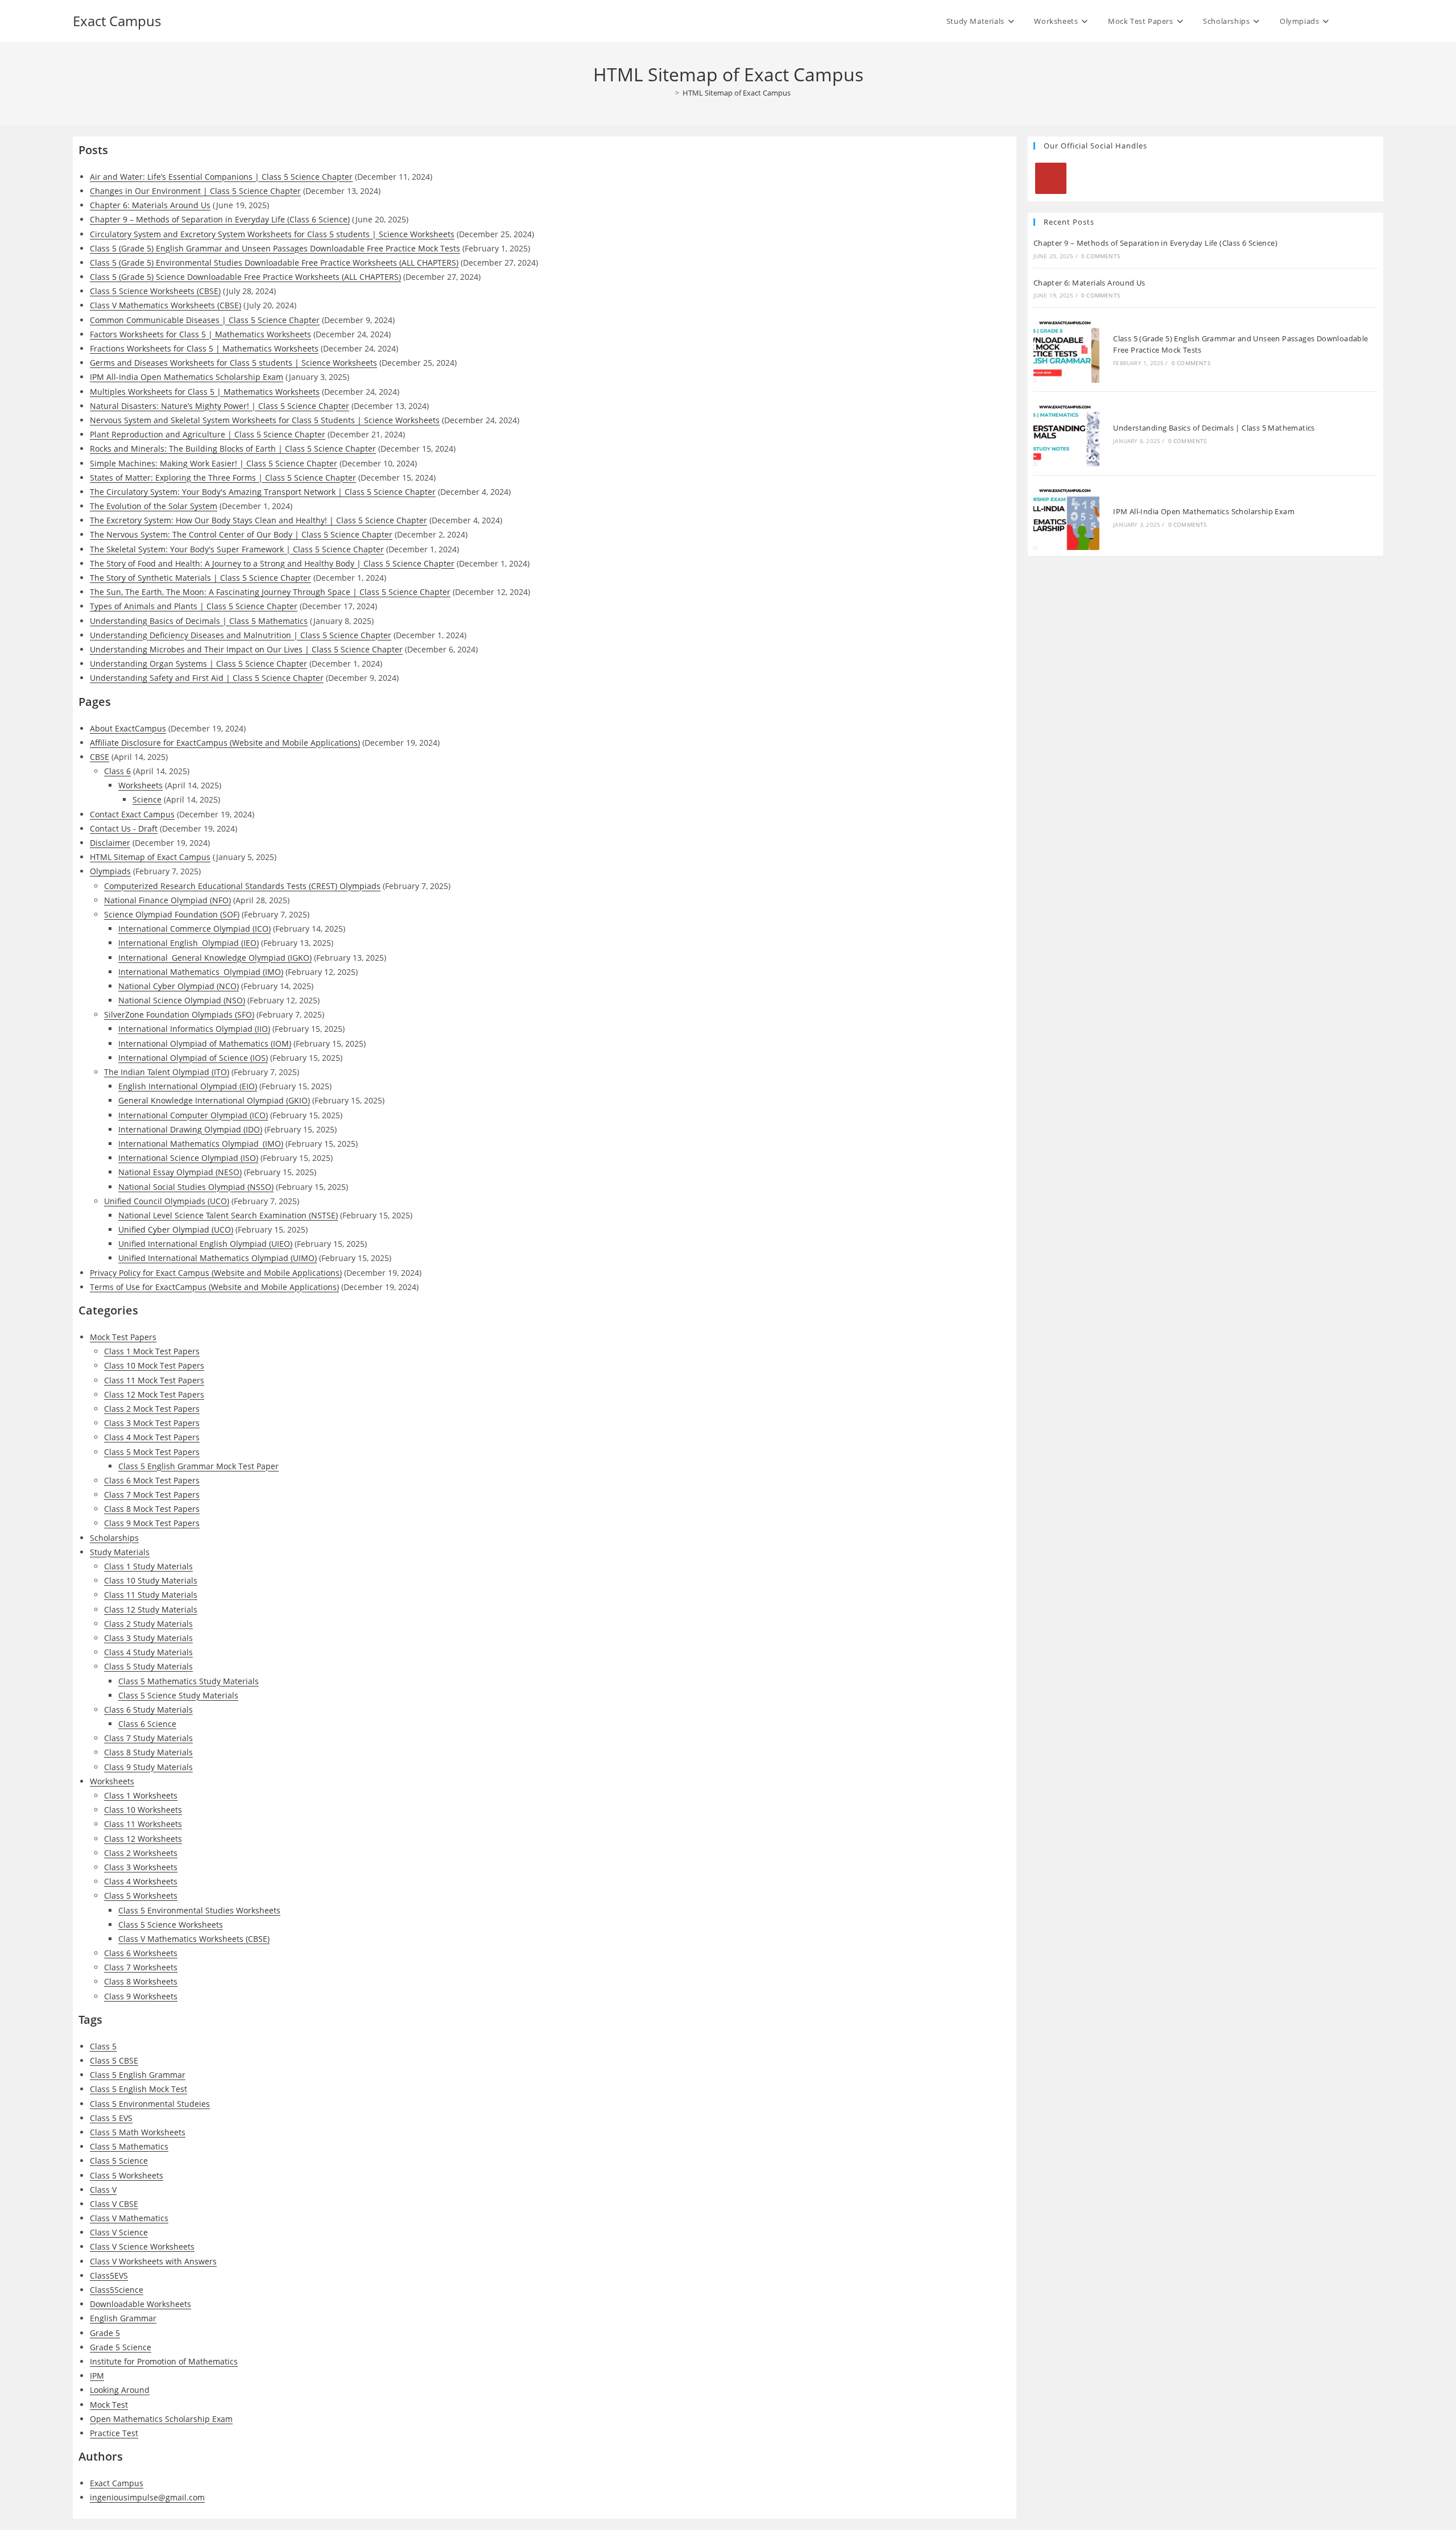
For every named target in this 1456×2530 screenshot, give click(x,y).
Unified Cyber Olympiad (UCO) (176, 1229)
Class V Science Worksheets (142, 2246)
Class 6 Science (147, 1724)
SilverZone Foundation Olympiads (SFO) (179, 1014)
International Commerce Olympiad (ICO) (195, 929)
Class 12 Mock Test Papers (154, 1394)
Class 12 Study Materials (151, 1609)
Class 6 (117, 771)
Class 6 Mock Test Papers (152, 1480)
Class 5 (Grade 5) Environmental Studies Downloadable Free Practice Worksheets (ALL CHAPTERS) (274, 262)
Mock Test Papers (123, 1337)
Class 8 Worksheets (141, 1981)
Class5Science (117, 2290)
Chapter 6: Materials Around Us (150, 205)
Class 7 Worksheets (141, 1967)
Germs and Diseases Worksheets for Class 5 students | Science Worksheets (233, 363)
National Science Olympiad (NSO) (182, 1000)
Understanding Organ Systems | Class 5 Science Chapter (198, 663)
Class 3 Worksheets (141, 1867)
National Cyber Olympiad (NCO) (179, 986)
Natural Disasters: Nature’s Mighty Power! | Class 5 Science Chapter (220, 406)
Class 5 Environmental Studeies (150, 2104)
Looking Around (120, 2390)
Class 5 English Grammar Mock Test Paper (198, 1466)
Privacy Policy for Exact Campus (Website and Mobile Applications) (216, 1273)
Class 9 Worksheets (141, 1996)
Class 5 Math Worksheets (138, 2132)
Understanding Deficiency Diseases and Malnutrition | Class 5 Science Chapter (241, 635)
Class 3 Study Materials (148, 1638)
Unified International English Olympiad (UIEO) (205, 1244)
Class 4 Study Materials (148, 1652)
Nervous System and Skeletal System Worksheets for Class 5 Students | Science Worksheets (265, 420)
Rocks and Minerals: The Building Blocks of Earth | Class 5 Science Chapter (233, 448)
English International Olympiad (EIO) (188, 1086)
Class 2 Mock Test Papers (152, 1409)
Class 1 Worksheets (141, 1795)
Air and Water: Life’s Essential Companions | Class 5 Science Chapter (221, 177)
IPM (97, 2376)
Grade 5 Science (121, 2347)
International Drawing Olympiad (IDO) (190, 1129)
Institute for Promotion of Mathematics (164, 2361)
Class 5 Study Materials (148, 1666)
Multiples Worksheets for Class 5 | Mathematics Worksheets (205, 392)
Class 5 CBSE (114, 2060)
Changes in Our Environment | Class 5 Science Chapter (195, 191)
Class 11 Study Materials (151, 1595)
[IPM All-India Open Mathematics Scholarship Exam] (1066, 517)
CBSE (100, 757)
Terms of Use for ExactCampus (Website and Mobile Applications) (214, 1287)
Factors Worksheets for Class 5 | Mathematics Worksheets (200, 334)
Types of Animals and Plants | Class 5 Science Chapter (194, 606)
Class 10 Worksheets (143, 1810)
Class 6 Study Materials (148, 1710)
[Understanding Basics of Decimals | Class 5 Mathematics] (1066, 433)
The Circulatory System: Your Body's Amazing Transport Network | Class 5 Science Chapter (263, 492)
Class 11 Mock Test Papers (154, 1380)
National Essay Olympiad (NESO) (180, 1172)
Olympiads (110, 871)
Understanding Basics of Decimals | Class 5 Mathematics (199, 621)
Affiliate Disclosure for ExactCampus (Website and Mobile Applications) (225, 743)
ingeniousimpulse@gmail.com (147, 2497)
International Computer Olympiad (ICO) (193, 1115)
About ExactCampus (128, 728)
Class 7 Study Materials (148, 1738)
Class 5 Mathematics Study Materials (189, 1681)
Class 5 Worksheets (141, 1896)
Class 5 (103, 2046)
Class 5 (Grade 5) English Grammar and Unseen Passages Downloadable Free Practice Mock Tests (275, 248)
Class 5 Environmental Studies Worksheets (199, 1910)
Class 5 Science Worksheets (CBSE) (155, 291)
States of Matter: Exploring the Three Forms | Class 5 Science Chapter (223, 478)
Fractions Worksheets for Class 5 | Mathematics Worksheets (204, 348)
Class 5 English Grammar (138, 2075)
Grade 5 (105, 2333)
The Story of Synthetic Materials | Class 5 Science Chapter (200, 578)
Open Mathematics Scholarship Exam (161, 2419)
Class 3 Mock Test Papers (152, 1423)
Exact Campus (117, 21)
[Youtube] (1051, 178)
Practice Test (114, 2433)
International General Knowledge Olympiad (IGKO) (215, 958)
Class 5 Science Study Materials (178, 1695)
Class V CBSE (114, 2204)
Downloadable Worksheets (140, 2304)
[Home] (669, 93)
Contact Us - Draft (124, 828)
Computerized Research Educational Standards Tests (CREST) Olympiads (242, 886)
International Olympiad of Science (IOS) (193, 1058)
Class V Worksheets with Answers (153, 2261)
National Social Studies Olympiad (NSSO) (196, 1187)
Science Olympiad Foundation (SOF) (172, 914)
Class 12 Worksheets (143, 1839)
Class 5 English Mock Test (138, 2089)
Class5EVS (109, 2275)
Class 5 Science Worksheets (171, 1925)
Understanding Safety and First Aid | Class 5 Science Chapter (207, 678)
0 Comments (1101, 256)
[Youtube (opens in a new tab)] (1378, 20)
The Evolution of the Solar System (154, 506)
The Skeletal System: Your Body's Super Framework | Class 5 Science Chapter (237, 549)
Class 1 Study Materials (148, 1566)
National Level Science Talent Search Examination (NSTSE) (228, 1215)
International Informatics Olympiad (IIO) (194, 1029)
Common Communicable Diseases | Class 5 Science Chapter (205, 320)
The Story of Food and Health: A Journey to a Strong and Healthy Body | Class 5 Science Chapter (272, 563)
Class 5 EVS (111, 2118)
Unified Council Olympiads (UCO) (167, 1201)
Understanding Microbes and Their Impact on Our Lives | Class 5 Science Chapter (246, 649)
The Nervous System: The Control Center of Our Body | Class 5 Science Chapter (241, 534)
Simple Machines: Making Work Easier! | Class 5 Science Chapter (214, 463)
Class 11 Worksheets (143, 1824)
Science (147, 799)
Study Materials (120, 1552)
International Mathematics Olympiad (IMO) (201, 972)
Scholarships (114, 1538)
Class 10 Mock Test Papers (154, 1365)
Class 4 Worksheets (141, 1881)
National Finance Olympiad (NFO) (167, 900)
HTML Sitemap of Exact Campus (737, 93)
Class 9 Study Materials (148, 1767)
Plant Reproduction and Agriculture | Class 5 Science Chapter (208, 434)
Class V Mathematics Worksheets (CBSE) (166, 305)
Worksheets (140, 785)
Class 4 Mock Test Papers (152, 1437)
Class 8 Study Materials (148, 1752)
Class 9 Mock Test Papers (152, 1523)
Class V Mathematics (129, 2218)
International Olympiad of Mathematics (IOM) (205, 1043)
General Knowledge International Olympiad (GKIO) (214, 1100)
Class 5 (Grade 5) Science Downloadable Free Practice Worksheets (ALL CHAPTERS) (245, 277)
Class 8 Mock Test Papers (152, 1509)
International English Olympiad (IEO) (189, 943)
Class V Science (119, 2232)
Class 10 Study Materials (151, 1580)
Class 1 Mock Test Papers (152, 1351)
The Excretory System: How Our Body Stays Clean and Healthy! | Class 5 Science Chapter (258, 520)
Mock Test (109, 2405)
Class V (103, 2190)
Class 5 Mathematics (129, 2146)
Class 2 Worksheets (141, 1853)
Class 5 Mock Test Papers (152, 1452)
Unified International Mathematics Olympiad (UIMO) (218, 1258)
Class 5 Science (119, 2161)
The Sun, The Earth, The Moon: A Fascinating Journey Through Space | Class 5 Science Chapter (270, 592)
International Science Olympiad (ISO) (188, 1158)
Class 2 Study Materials (148, 1624)
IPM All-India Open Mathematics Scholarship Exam (187, 377)
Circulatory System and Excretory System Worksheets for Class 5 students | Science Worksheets (272, 234)
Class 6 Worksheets (141, 1953)
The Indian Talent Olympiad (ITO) (167, 1072)
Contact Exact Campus (132, 814)
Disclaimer (110, 843)
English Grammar (123, 2318)
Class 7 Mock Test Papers (152, 1495)
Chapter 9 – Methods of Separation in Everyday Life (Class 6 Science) (220, 219)
